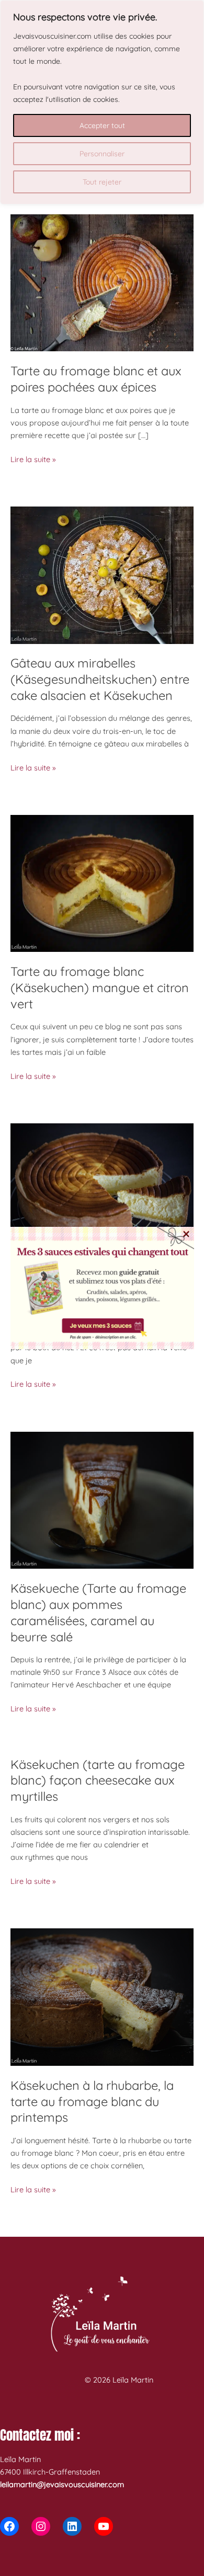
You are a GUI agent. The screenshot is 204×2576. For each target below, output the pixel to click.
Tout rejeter (102, 182)
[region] (102, 102)
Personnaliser (102, 154)
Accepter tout (102, 125)
